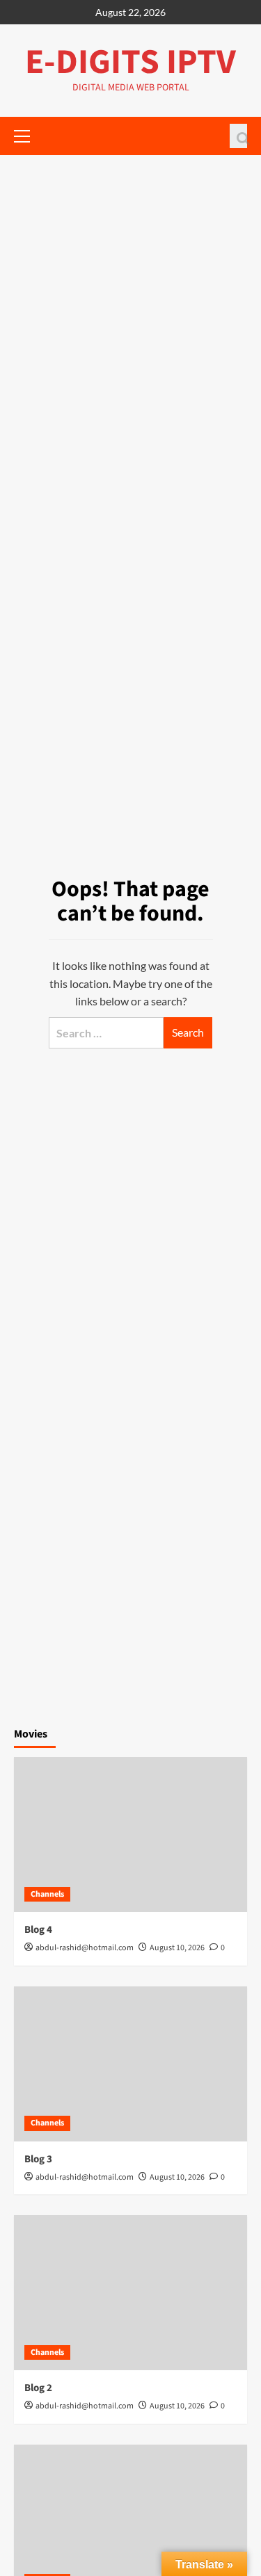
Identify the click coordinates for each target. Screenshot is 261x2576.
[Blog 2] (130, 2293)
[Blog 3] (130, 2064)
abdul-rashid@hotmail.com (85, 1948)
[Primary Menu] (28, 134)
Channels (47, 1894)
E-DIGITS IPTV (130, 62)
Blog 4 (38, 1930)
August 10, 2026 (177, 1948)
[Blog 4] (130, 1834)
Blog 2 (38, 2388)
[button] (238, 136)
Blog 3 (38, 2159)
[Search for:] (106, 1033)
